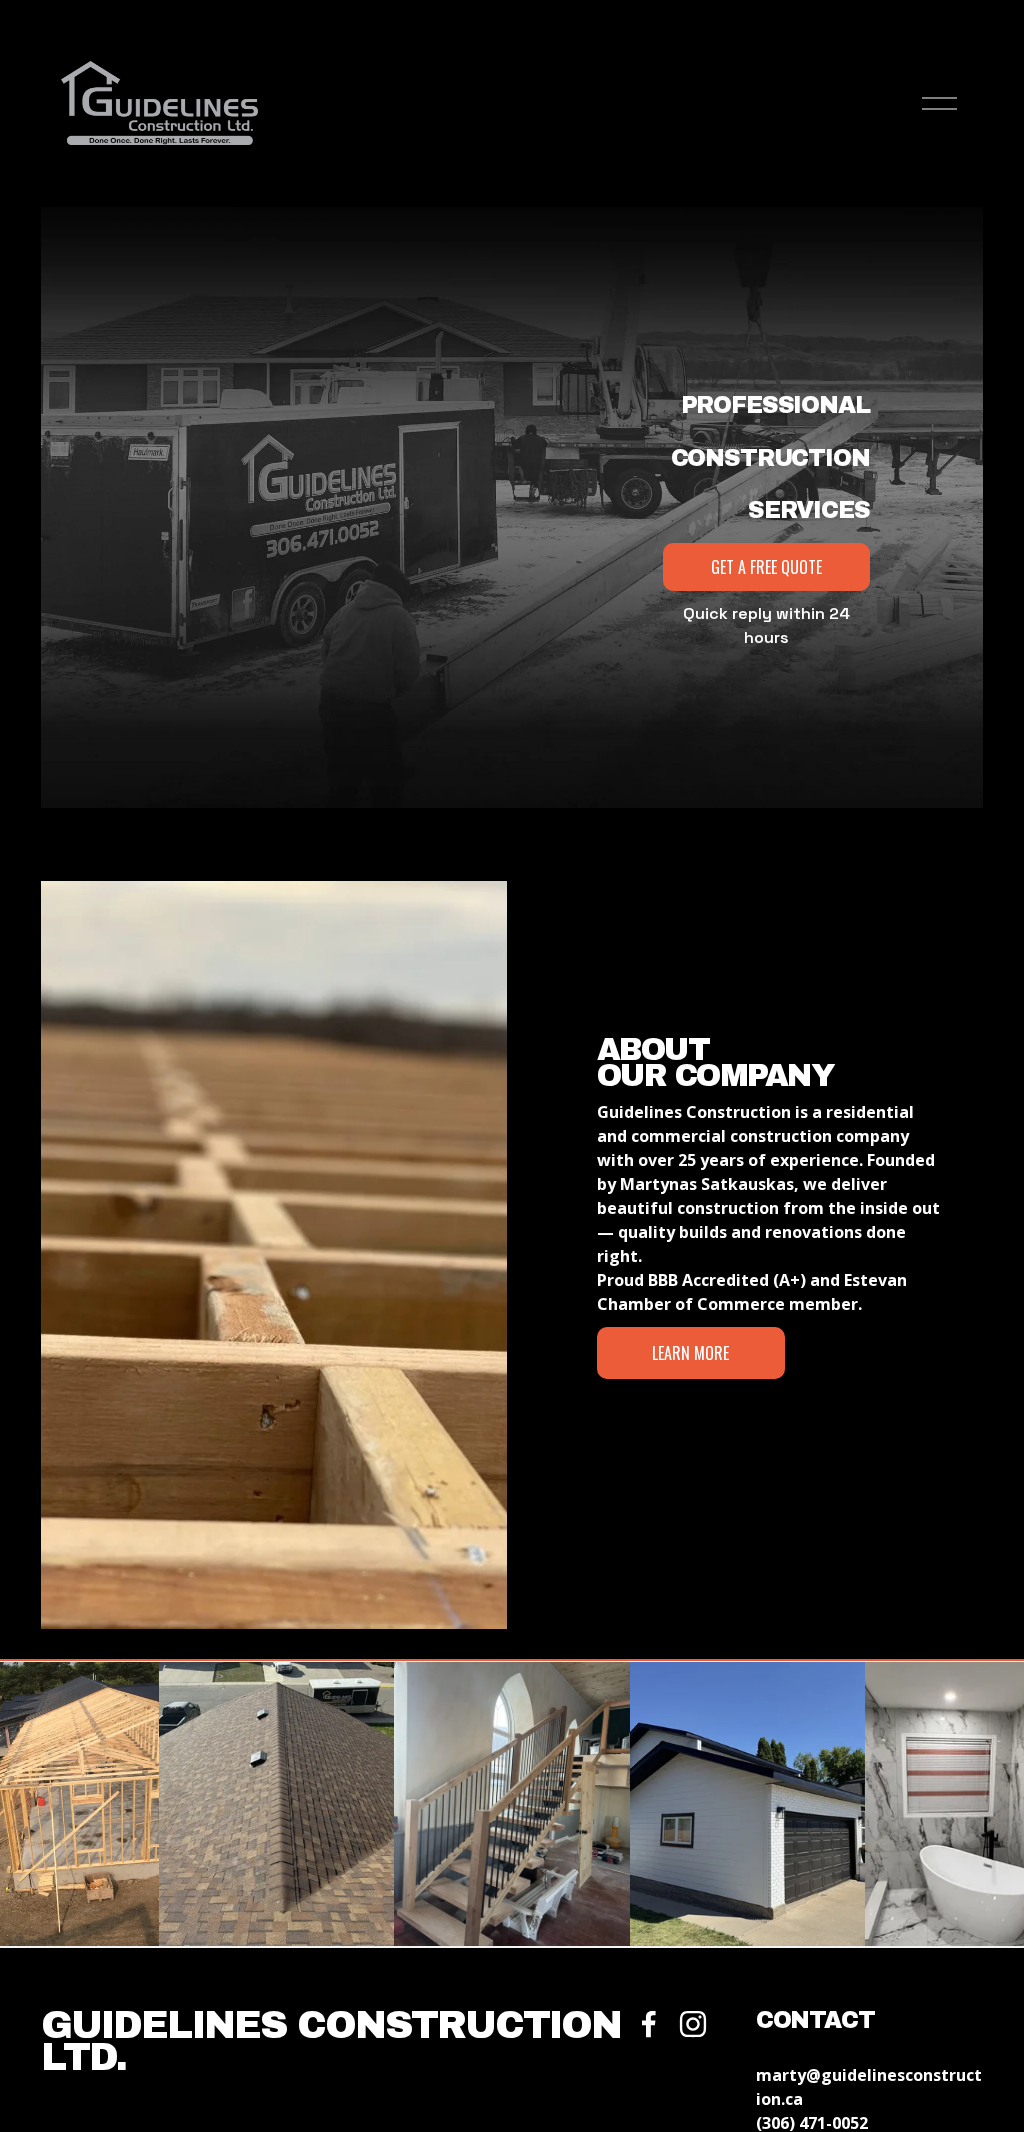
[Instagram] (693, 2024)
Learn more (690, 1353)
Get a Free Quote (766, 567)
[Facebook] (649, 2024)
